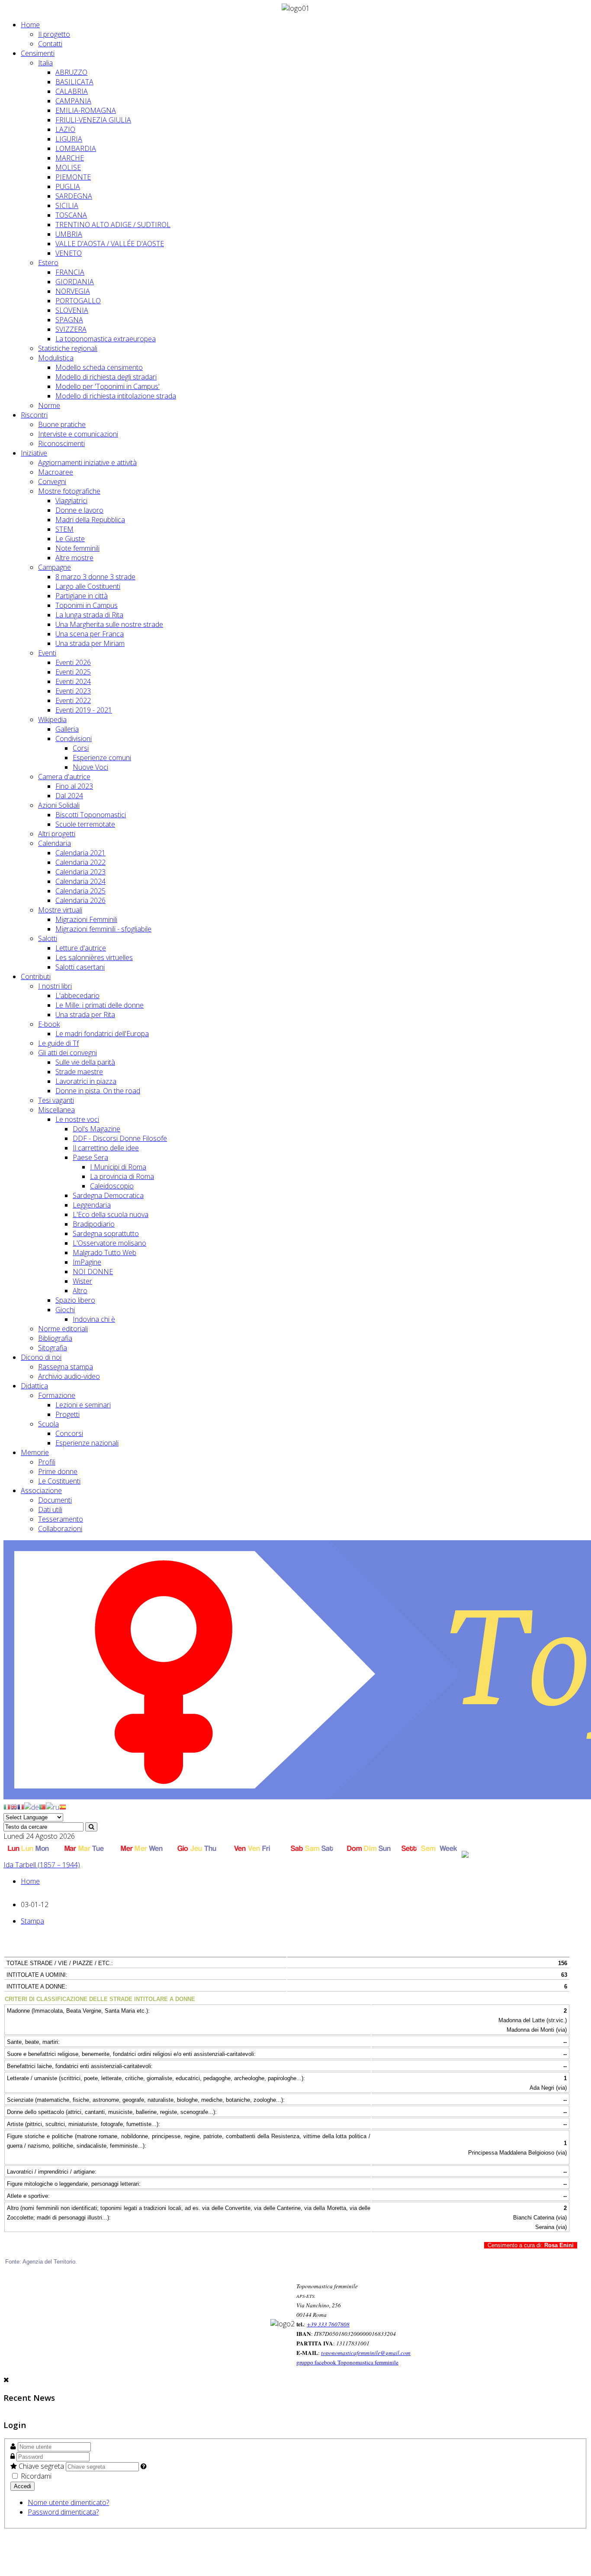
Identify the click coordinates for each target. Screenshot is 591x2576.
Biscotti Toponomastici (91, 815)
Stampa (32, 1921)
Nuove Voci (90, 767)
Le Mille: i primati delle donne (100, 1005)
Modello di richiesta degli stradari (106, 377)
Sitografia (53, 1348)
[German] (32, 1806)
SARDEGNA (74, 196)
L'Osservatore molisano (109, 1243)
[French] (21, 1806)
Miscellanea (56, 1110)
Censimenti (38, 53)
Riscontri (34, 415)
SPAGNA (69, 320)
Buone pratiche (62, 424)
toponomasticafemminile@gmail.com (366, 2353)
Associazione (41, 1490)
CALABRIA (72, 91)
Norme (49, 405)
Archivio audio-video (69, 1376)
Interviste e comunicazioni (78, 434)
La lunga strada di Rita (89, 615)
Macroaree (56, 472)
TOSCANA (71, 215)
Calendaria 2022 (80, 862)
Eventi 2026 (73, 662)
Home (30, 25)
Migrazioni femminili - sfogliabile (103, 929)
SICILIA (67, 206)
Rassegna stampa (66, 1367)
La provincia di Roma (122, 1176)
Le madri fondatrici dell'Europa (102, 1034)
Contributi (36, 976)
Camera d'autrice (64, 777)
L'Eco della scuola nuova (111, 1214)
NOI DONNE (93, 1272)
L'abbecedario (77, 996)
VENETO (69, 253)
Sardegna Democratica (108, 1195)
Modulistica (56, 358)
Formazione (57, 1395)
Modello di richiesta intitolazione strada (116, 396)
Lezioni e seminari (83, 1405)
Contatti (50, 44)
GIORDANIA (75, 282)
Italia (45, 63)
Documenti (55, 1500)
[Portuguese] (42, 1806)
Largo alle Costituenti (88, 586)
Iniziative (34, 453)
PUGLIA (68, 186)
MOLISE (68, 167)
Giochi (65, 1310)
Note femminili (77, 548)
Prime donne (58, 1471)
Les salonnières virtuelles (94, 957)
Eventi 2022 (73, 700)
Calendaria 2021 (80, 853)
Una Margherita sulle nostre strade (109, 624)
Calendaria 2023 (80, 872)
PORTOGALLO (78, 301)
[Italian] (7, 1806)
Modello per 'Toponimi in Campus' (108, 386)
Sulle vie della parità (85, 1062)
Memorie (35, 1452)
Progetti (67, 1414)
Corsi (81, 748)
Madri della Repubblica (90, 520)
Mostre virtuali (60, 910)
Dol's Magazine (96, 1129)
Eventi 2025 (73, 672)
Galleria (67, 729)
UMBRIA (69, 234)
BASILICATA (74, 82)
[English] (14, 1806)
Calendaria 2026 (80, 900)
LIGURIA (69, 139)
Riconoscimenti (61, 443)
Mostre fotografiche (69, 491)
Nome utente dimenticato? (68, 2502)
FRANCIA (70, 272)
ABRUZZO (71, 72)
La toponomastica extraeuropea (106, 339)
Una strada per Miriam (90, 643)
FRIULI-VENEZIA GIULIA (93, 120)
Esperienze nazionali (87, 1443)
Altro (80, 1291)
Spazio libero (75, 1300)
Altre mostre (74, 558)
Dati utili (50, 1510)
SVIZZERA (71, 329)
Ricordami (35, 2476)
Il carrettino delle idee (106, 1148)
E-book (49, 1024)
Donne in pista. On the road (98, 1091)
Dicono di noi (41, 1357)
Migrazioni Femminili (86, 919)
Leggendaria (92, 1205)
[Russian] (53, 1806)
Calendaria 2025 (80, 891)
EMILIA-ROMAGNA (86, 110)
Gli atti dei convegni (67, 1053)
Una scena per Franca (90, 634)
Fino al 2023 (74, 786)
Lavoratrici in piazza (86, 1081)
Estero (48, 263)
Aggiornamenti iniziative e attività (87, 463)
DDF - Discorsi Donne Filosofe (120, 1138)
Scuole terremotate (85, 824)
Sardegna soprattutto (106, 1233)
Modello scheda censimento (99, 367)
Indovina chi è (94, 1319)
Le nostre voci (77, 1119)
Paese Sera (90, 1157)
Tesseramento (61, 1519)
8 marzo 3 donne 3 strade (95, 577)
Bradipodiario (94, 1224)
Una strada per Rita (85, 1015)
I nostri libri (55, 986)
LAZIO (65, 129)
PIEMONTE (73, 177)
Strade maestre (79, 1072)
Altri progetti (57, 834)
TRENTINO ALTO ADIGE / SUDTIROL (113, 225)
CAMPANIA (73, 101)
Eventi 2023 (73, 691)
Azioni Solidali (59, 805)
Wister (82, 1281)
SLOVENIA (72, 310)
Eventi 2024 (73, 681)
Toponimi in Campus (87, 605)
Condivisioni (74, 739)
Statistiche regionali (68, 348)
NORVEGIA (73, 291)
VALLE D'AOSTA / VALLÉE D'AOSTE (110, 244)
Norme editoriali (63, 1329)
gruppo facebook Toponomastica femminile (347, 2362)
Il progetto (54, 34)
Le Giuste (70, 539)
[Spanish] (63, 1806)
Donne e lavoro (79, 510)
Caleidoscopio (112, 1186)
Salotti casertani (80, 967)
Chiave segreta (41, 2466)
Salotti (48, 938)
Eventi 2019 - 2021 (84, 710)
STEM (64, 529)
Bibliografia (55, 1338)
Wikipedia (52, 719)
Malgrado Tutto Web (104, 1253)
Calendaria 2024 (80, 881)
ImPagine (87, 1262)
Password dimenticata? (63, 2512)
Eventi (47, 653)
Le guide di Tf (58, 1043)
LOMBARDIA (76, 148)
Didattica (34, 1386)
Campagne (55, 567)
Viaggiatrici (71, 501)
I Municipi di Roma (118, 1167)
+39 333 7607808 (328, 2324)
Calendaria (55, 843)
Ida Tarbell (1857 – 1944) (42, 1865)
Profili (47, 1462)
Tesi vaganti (56, 1100)
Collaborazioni (60, 1529)
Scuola (48, 1424)
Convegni (52, 482)
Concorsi (69, 1433)
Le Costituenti (59, 1481)
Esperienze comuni (102, 758)
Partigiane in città (82, 596)
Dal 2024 (69, 796)
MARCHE (70, 158)
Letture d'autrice (81, 948)
